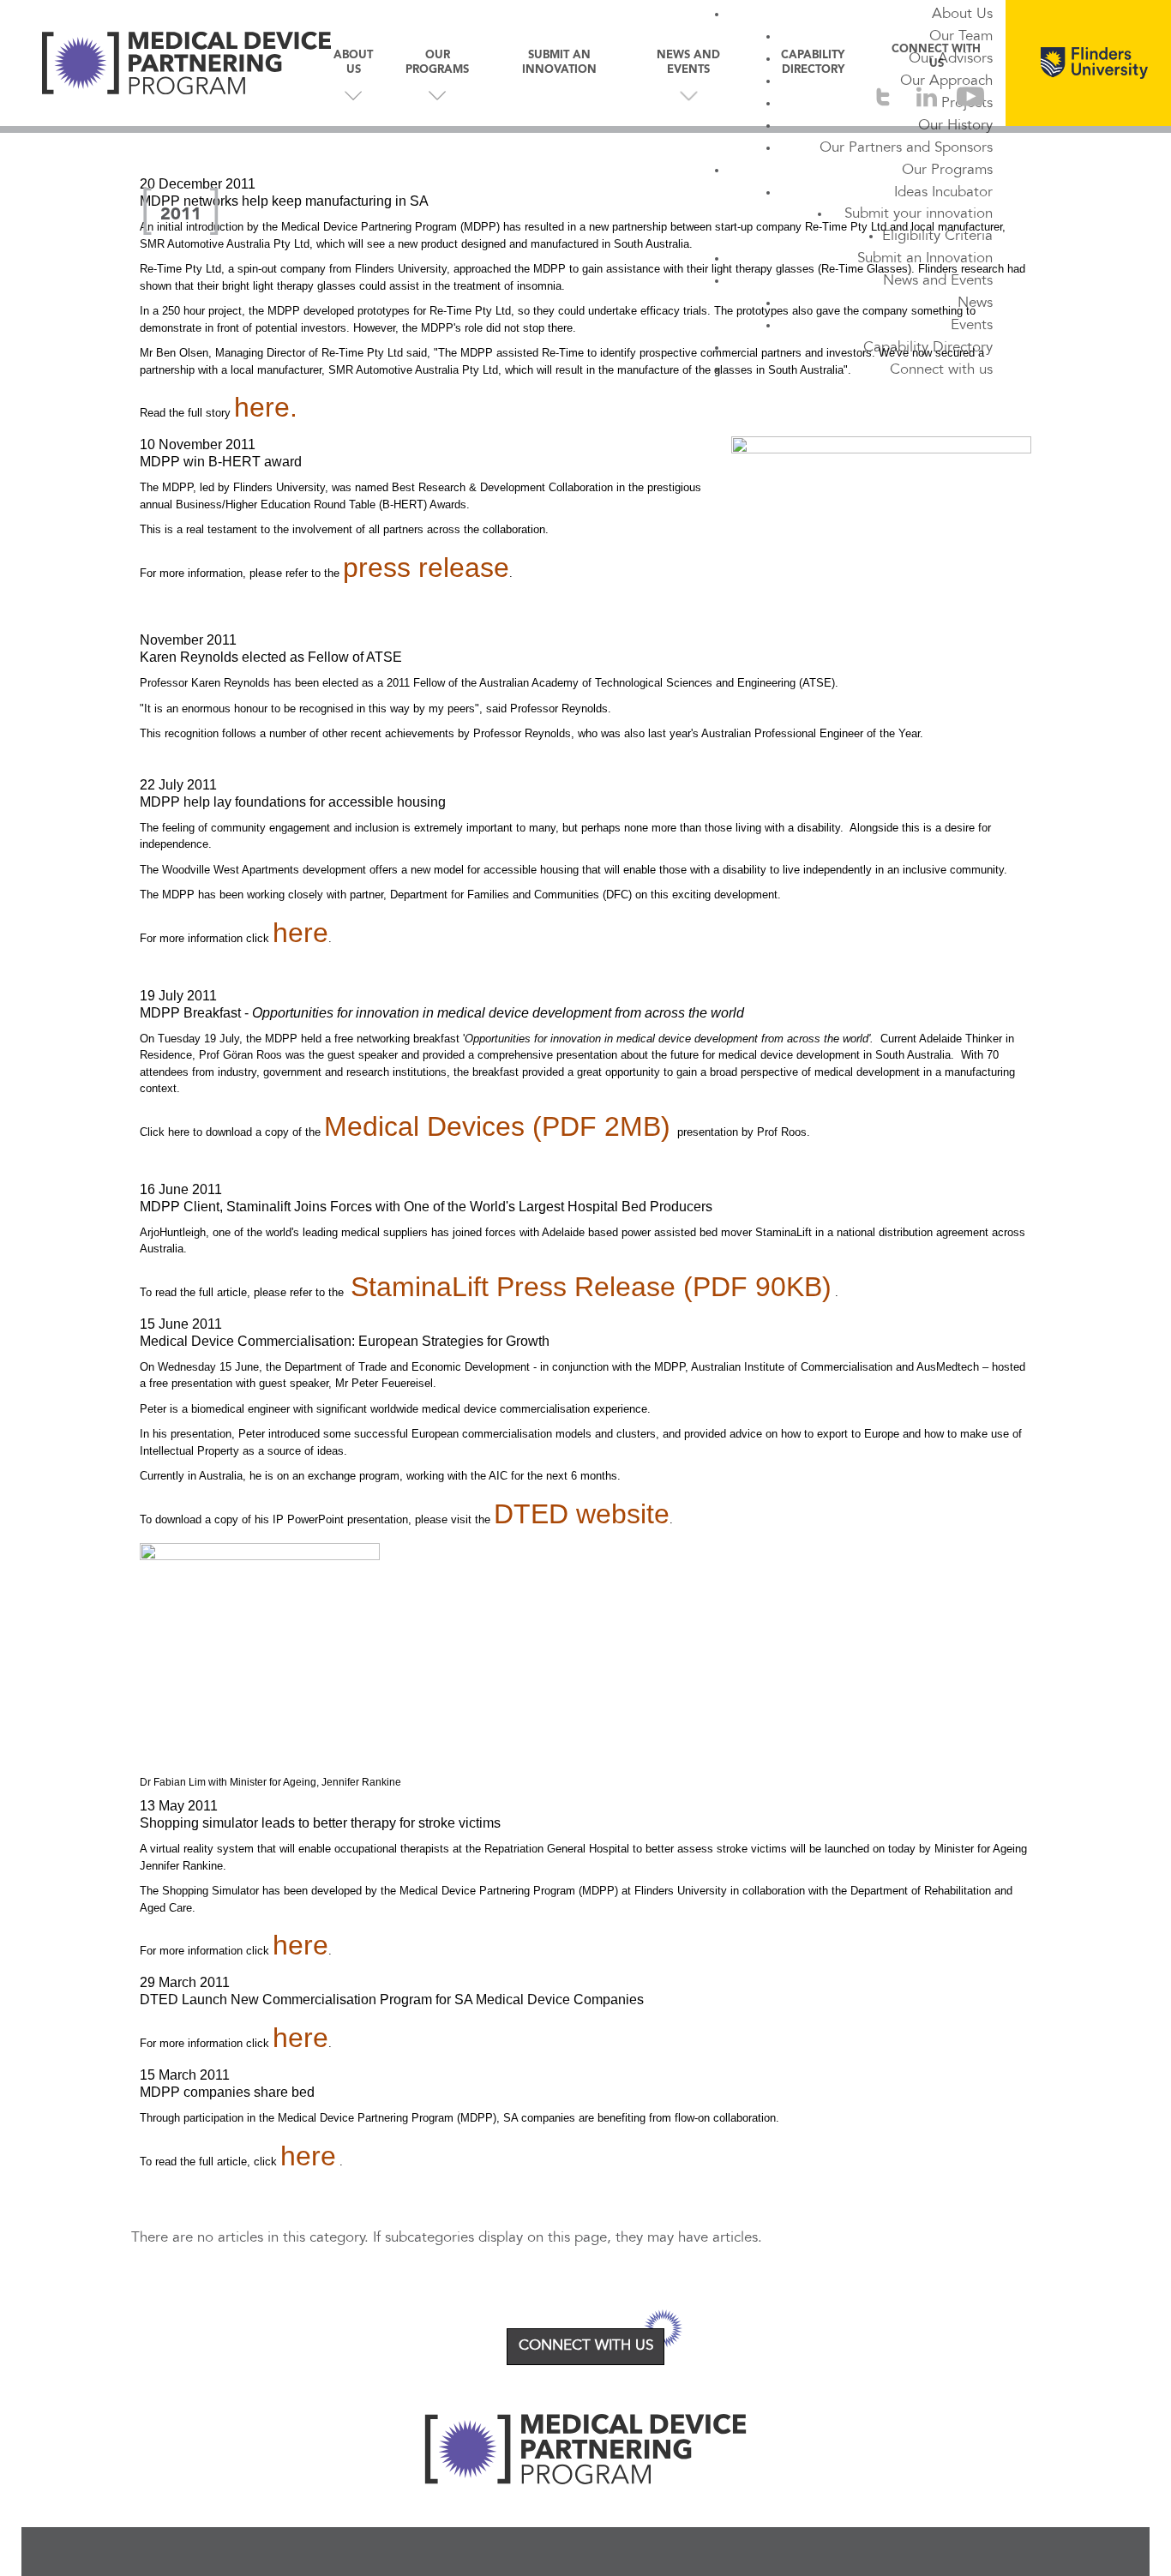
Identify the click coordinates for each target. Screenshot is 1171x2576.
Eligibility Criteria (937, 237)
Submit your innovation (919, 214)
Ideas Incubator (943, 193)
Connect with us (941, 370)
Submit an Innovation (925, 259)
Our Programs (947, 171)
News (975, 303)
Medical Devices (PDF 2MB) (497, 1126)
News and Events (938, 281)
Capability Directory (928, 348)
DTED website (582, 1514)
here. (266, 407)
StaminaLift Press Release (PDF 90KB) (591, 1287)
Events (972, 326)
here (300, 933)
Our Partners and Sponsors (906, 148)
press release (426, 567)
